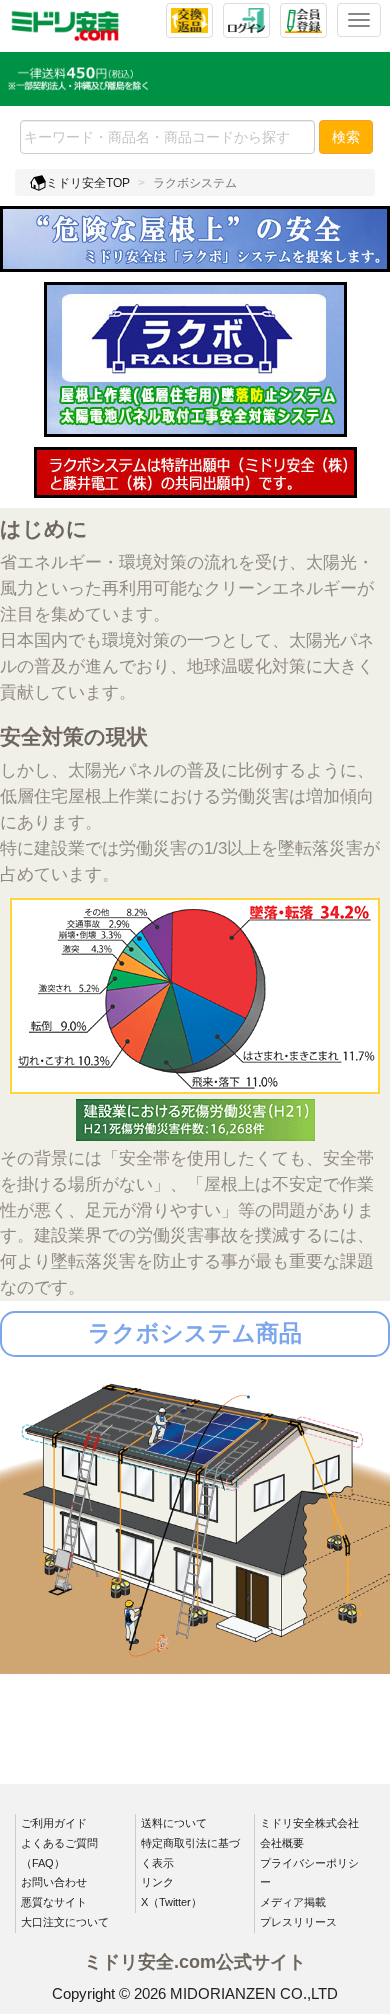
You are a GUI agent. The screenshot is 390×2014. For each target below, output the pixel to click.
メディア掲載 (293, 1902)
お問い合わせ (54, 1882)
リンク (157, 1882)
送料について (174, 1823)
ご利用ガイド (54, 1823)
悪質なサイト (54, 1902)
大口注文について (65, 1922)
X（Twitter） (171, 1902)
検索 (346, 137)
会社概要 (282, 1843)
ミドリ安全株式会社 (309, 1823)
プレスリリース (298, 1922)
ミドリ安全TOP (88, 183)
